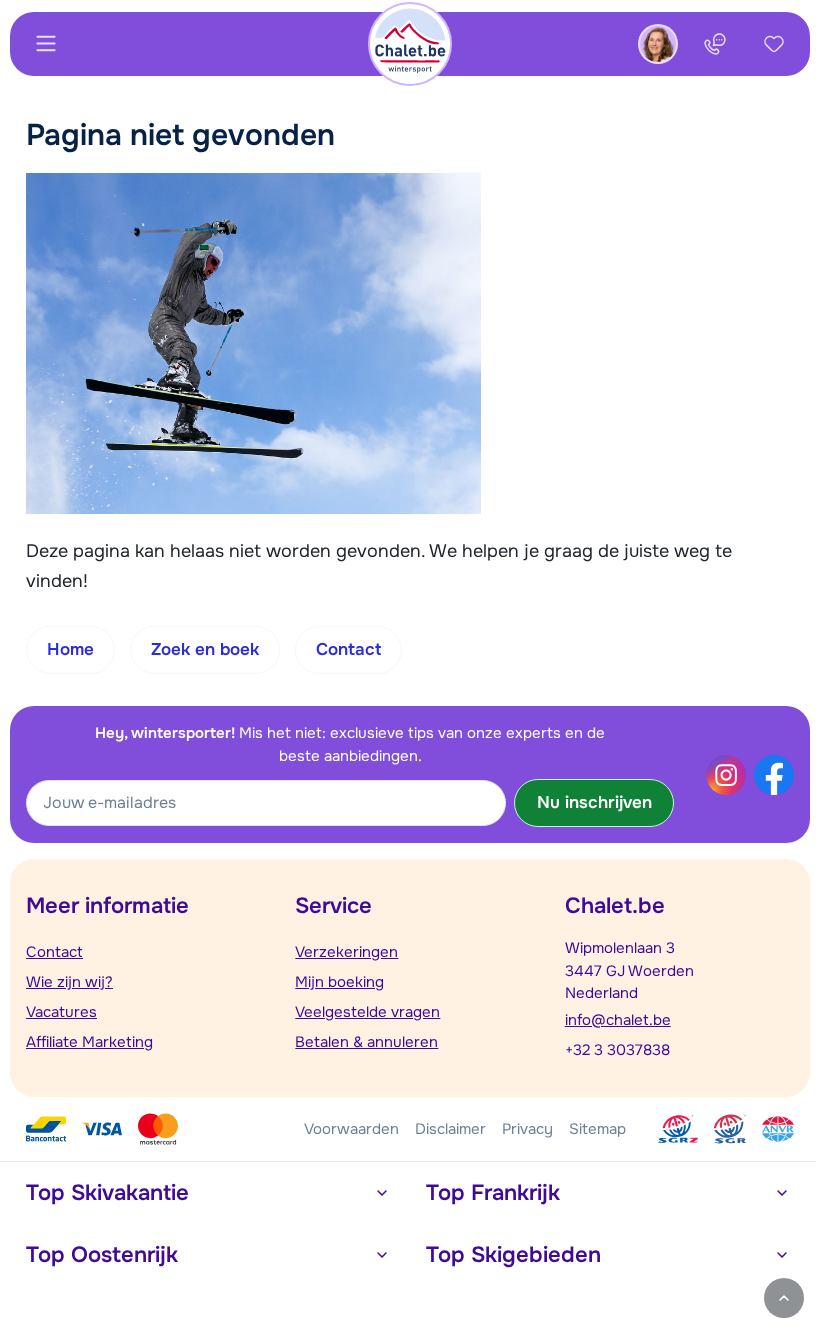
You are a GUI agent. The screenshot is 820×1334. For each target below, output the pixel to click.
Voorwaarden (351, 1129)
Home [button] (70, 649)
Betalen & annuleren (366, 1042)
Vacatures (61, 1012)
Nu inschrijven (594, 802)
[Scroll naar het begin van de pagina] (784, 1298)
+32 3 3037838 (617, 1050)
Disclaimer (450, 1129)
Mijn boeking (339, 982)
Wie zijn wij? (69, 982)
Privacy (527, 1129)
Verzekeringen (346, 952)
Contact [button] (348, 649)
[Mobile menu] (46, 44)
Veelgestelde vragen (367, 1012)
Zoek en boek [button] (205, 649)
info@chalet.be (618, 1020)
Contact (54, 952)
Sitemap (597, 1129)
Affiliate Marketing (89, 1042)
